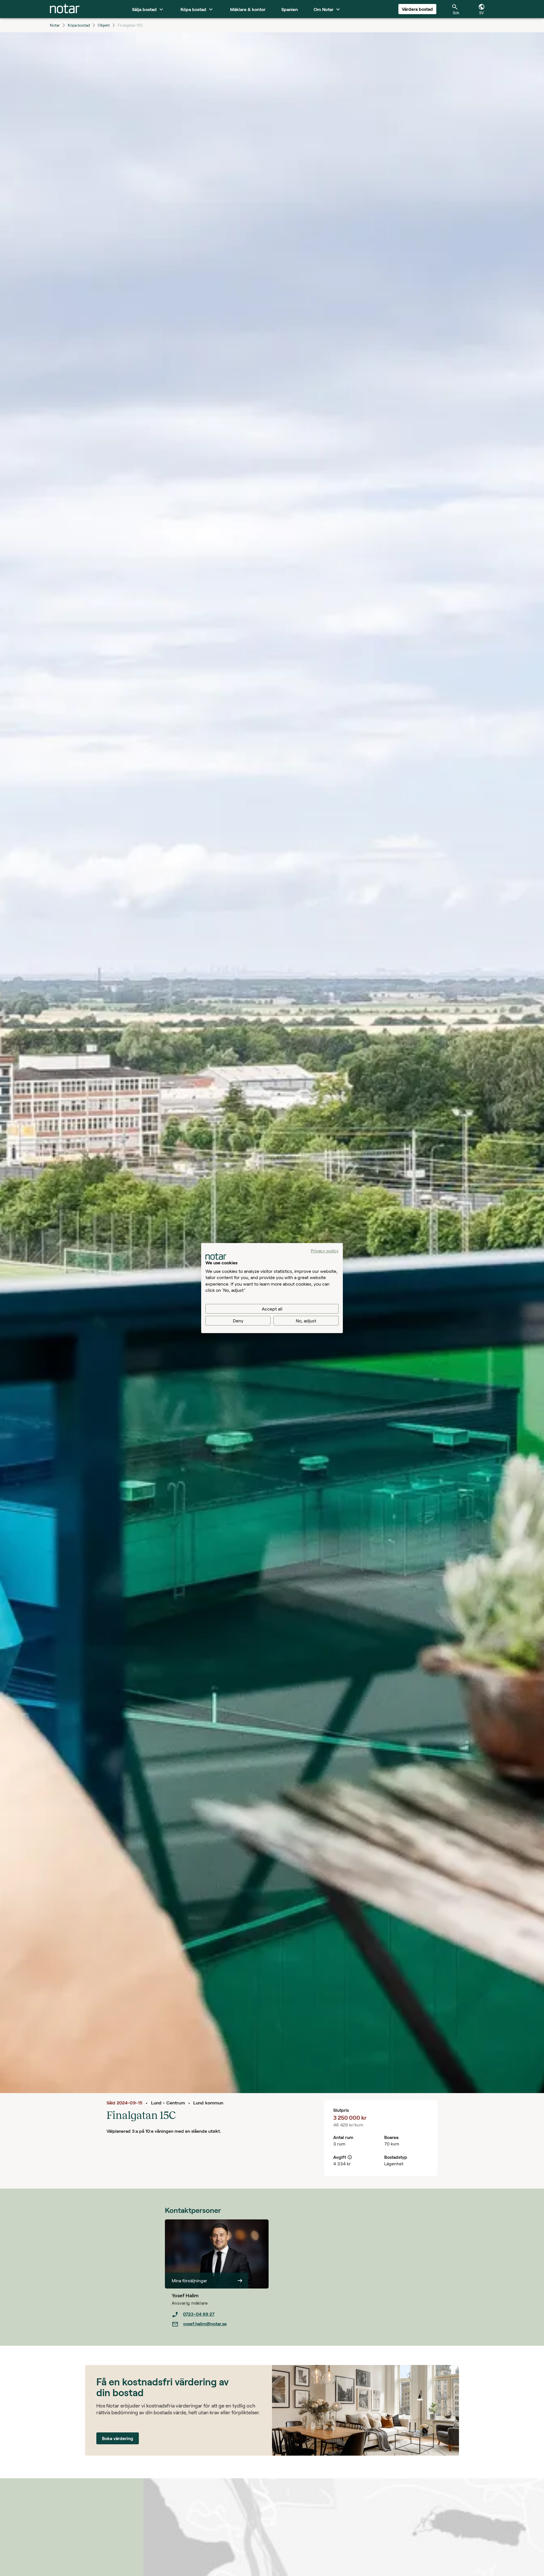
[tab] (65, 9)
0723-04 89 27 (199, 2314)
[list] (220, 2319)
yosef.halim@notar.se (205, 2323)
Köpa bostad (79, 25)
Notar (55, 25)
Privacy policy (325, 1250)
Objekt (104, 25)
